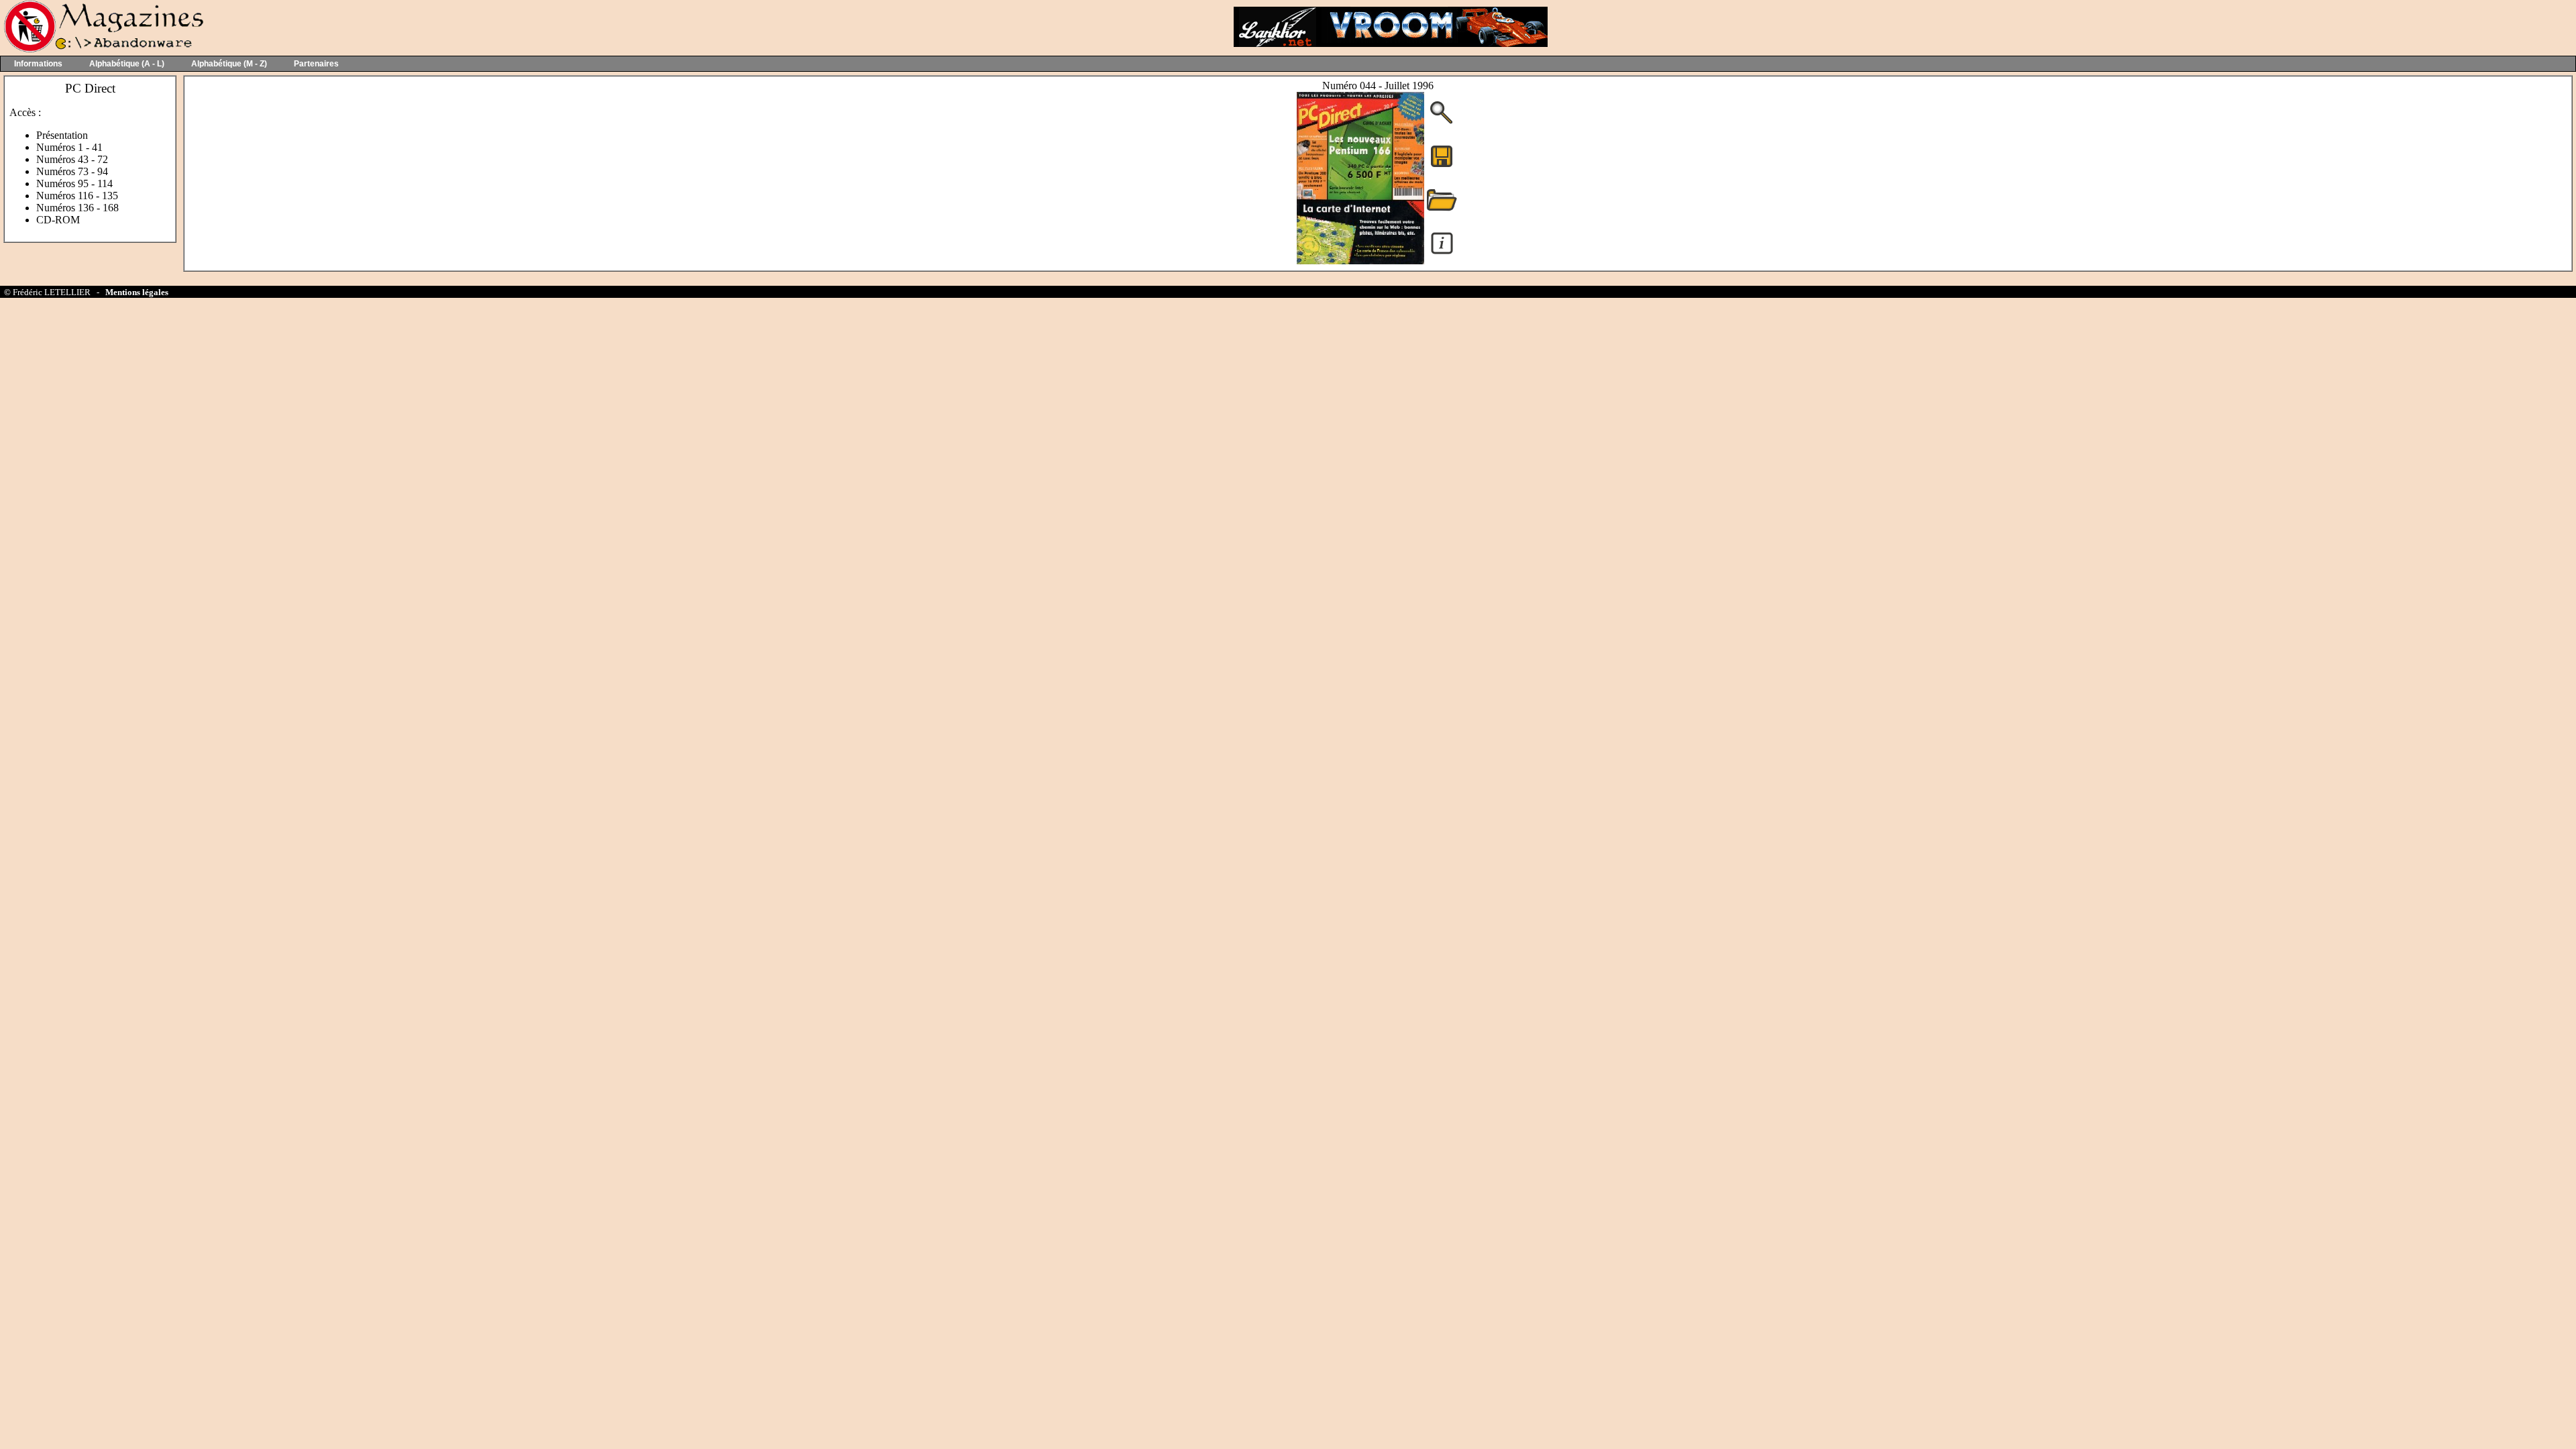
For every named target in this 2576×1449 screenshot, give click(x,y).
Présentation (62, 135)
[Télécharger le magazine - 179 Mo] (1442, 166)
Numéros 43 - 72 (72, 159)
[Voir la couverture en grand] (1442, 122)
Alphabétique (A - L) (127, 64)
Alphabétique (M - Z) (229, 64)
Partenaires (316, 64)
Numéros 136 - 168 (77, 208)
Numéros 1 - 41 (69, 147)
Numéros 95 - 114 (74, 183)
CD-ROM (58, 220)
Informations (38, 64)
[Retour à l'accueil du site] (102, 49)
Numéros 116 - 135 (77, 196)
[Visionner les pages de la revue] (1360, 261)
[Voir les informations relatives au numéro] (1442, 253)
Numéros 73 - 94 (72, 171)
